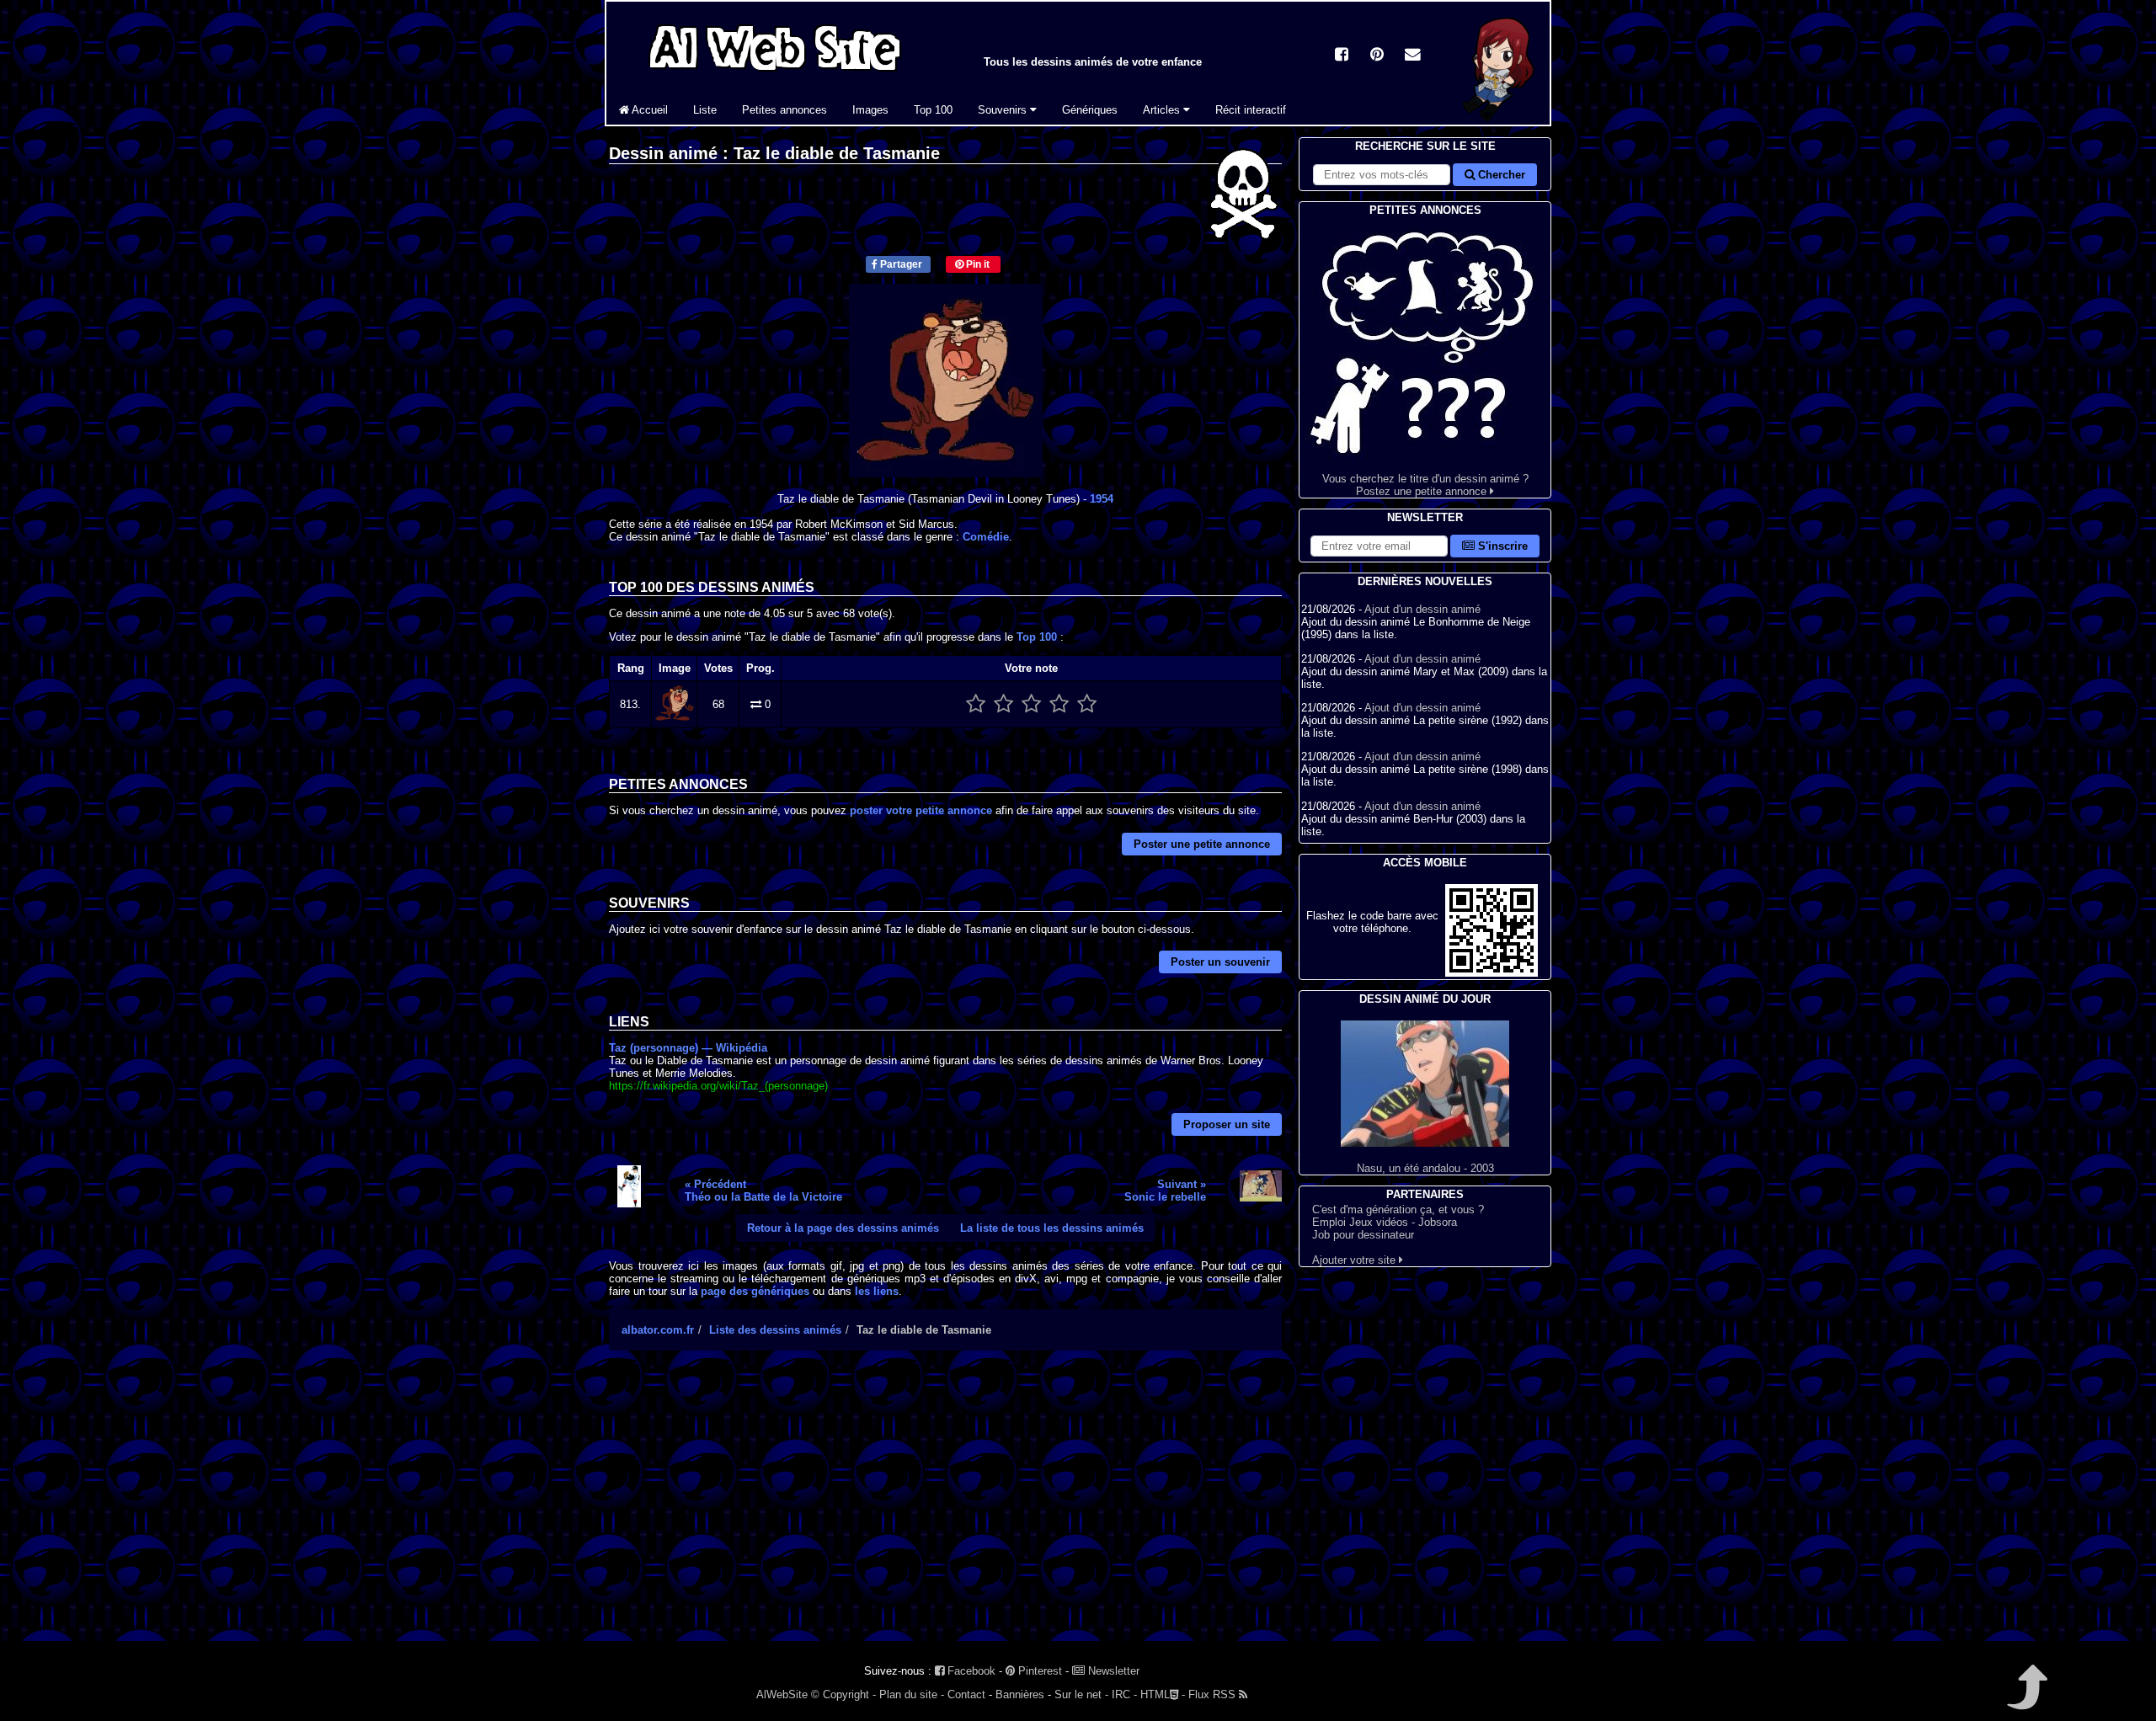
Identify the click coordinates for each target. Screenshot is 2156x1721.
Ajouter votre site (1356, 1260)
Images (870, 110)
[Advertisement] (945, 1511)
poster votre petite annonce (921, 810)
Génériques (1090, 110)
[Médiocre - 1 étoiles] (976, 704)
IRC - (1124, 1694)
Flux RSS (1214, 1694)
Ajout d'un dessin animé (1422, 609)
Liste (705, 110)
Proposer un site (1227, 1124)
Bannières (1020, 1694)
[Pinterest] (1377, 56)
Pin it (977, 264)
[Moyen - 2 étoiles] (1003, 704)
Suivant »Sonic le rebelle (1165, 1191)
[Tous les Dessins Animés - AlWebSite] (775, 74)
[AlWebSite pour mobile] (1492, 973)
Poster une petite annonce (1202, 844)
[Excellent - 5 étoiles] (1087, 704)
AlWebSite (782, 1694)
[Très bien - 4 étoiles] (1059, 704)
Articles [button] (1163, 110)
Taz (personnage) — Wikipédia (688, 1048)
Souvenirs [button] (1004, 110)
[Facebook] (1342, 56)
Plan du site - (912, 1694)
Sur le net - (1081, 1694)
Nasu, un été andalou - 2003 (1425, 1168)
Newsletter (1112, 1671)
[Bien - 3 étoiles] (1031, 704)
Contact (966, 1694)
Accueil (648, 110)
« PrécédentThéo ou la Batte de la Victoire (763, 1191)
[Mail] (1412, 56)
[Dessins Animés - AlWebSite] (1499, 121)
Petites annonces (784, 110)
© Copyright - (843, 1694)
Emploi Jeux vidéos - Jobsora (1385, 1222)
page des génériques (755, 1291)
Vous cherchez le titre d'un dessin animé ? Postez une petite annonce (1425, 485)
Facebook (970, 1671)
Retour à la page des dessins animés (843, 1228)
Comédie (986, 537)
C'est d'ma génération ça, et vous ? (1398, 1209)
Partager (900, 264)
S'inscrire (1501, 546)
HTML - (1163, 1694)
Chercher (1500, 175)
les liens (877, 1291)
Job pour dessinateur (1363, 1235)
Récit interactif (1251, 110)
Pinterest (1038, 1671)
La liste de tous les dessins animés (1052, 1228)
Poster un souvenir (1220, 962)
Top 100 (933, 110)
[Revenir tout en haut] (2026, 1699)
